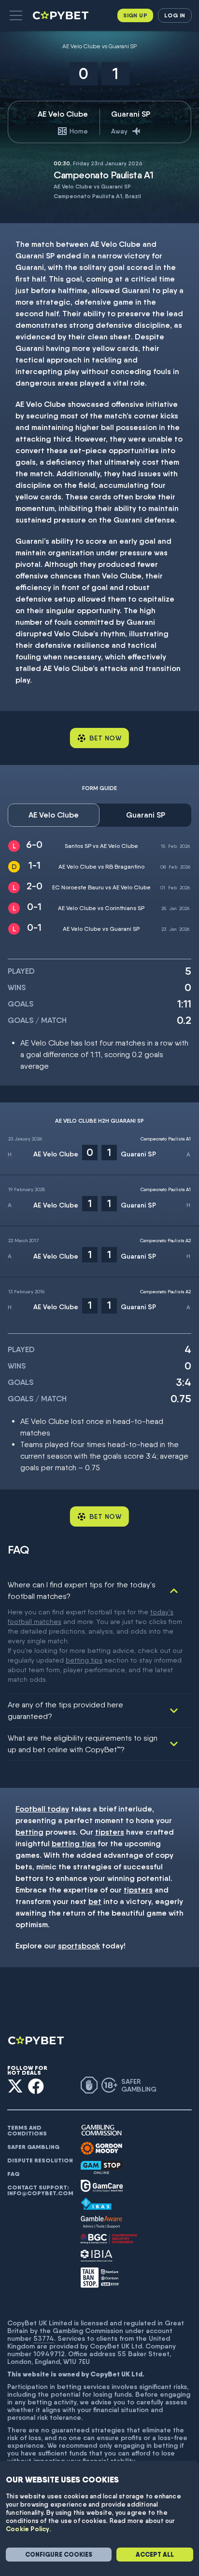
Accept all (155, 2555)
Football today (42, 1809)
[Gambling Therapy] (101, 2148)
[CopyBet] (62, 15)
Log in (175, 15)
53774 (44, 2338)
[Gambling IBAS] (96, 2204)
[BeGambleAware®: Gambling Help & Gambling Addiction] (101, 2222)
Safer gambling (33, 2147)
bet (95, 1901)
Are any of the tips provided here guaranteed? (65, 1711)
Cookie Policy (28, 2529)
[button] (16, 15)
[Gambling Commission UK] (101, 2130)
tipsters (110, 1832)
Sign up (135, 15)
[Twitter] (15, 2086)
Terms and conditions (27, 2131)
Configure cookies (59, 2555)
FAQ (14, 2174)
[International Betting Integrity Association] (97, 2256)
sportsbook (79, 1946)
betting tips (84, 1660)
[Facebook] (36, 2086)
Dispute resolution (40, 2160)
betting (29, 1832)
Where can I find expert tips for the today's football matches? (82, 1590)
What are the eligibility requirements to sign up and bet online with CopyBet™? (83, 1744)
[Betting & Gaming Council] (109, 2239)
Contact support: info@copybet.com (40, 2190)
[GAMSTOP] (101, 2167)
